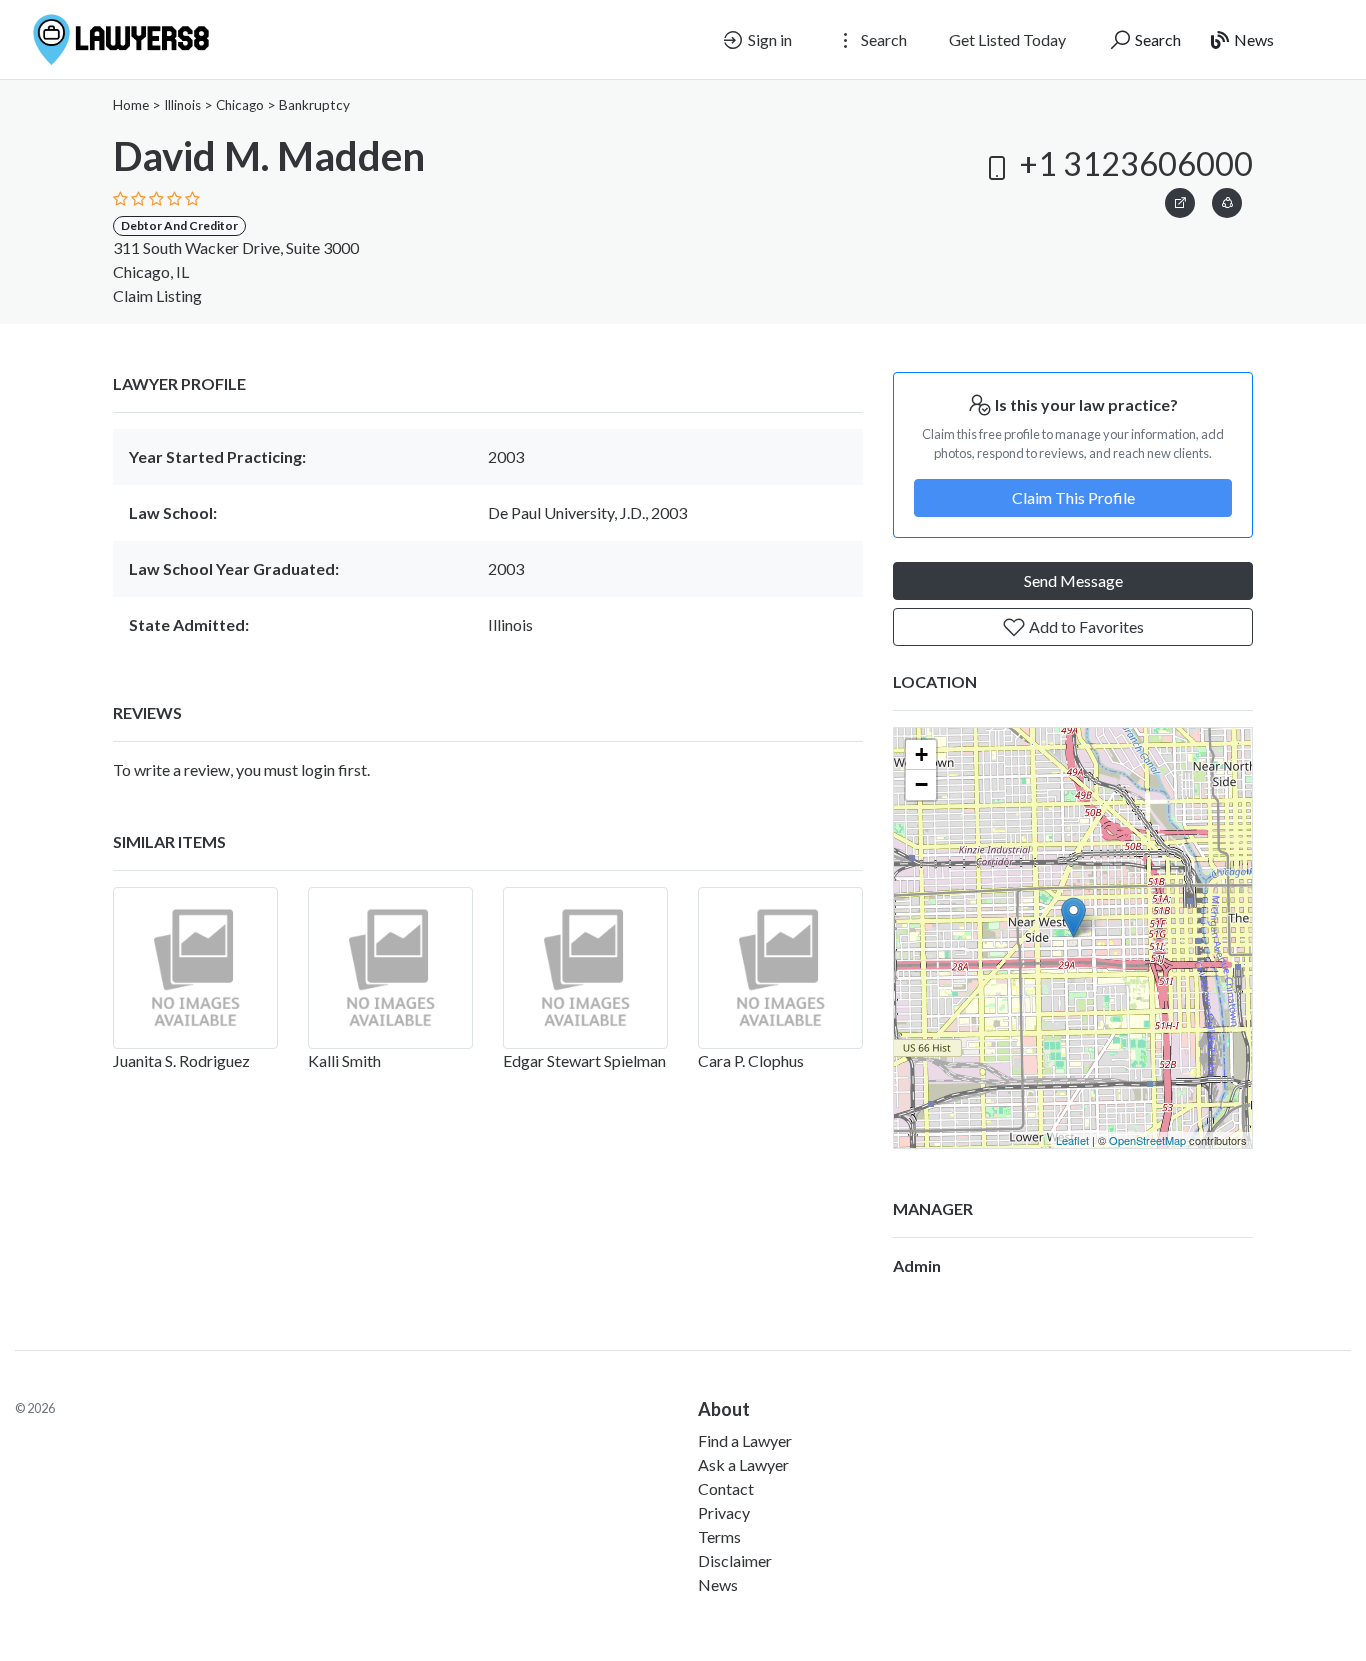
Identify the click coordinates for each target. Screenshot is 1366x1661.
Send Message (1073, 580)
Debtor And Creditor (179, 225)
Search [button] (882, 39)
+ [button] (921, 754)
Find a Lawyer (745, 1440)
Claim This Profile (1073, 497)
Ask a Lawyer (743, 1464)
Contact (726, 1488)
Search (1156, 39)
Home (131, 105)
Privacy (724, 1512)
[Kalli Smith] (390, 968)
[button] (1227, 199)
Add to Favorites (1085, 626)
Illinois (182, 105)
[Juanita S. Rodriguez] (195, 968)
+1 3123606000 (1133, 163)
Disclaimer (735, 1560)
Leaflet (1072, 1140)
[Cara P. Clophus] (780, 968)
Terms (719, 1536)
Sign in (768, 39)
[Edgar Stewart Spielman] (585, 968)
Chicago (240, 105)
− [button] (921, 784)
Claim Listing (157, 295)
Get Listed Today (1007, 39)
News (1252, 39)
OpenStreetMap (1147, 1140)
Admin (917, 1265)
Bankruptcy (314, 105)
